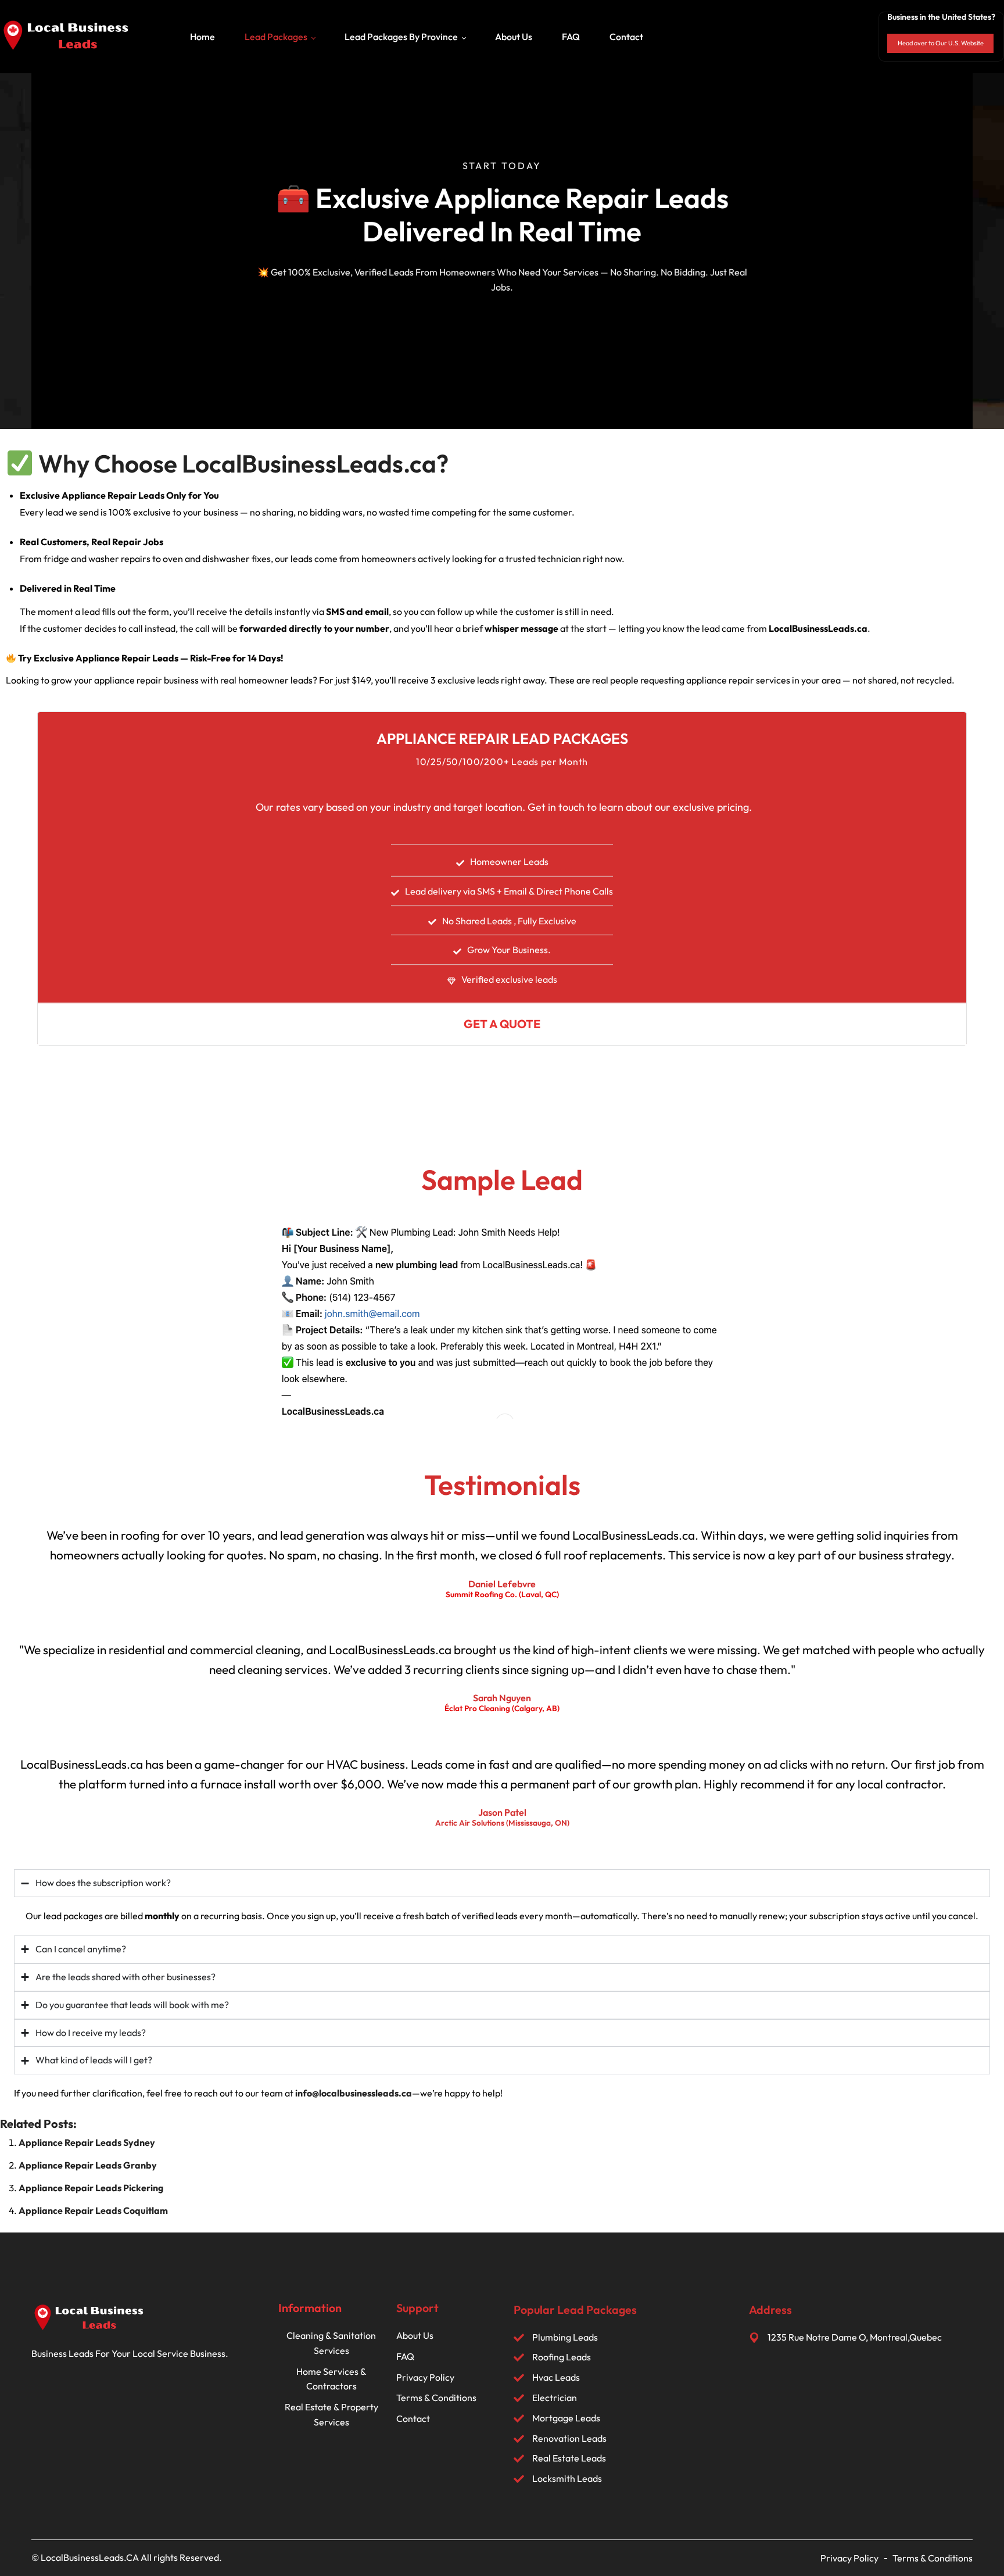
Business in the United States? (941, 17)
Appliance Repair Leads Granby (88, 2165)
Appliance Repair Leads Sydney (87, 2142)
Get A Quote (502, 1024)
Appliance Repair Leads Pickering (91, 2188)
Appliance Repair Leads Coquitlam (93, 2210)
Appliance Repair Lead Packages (502, 739)
